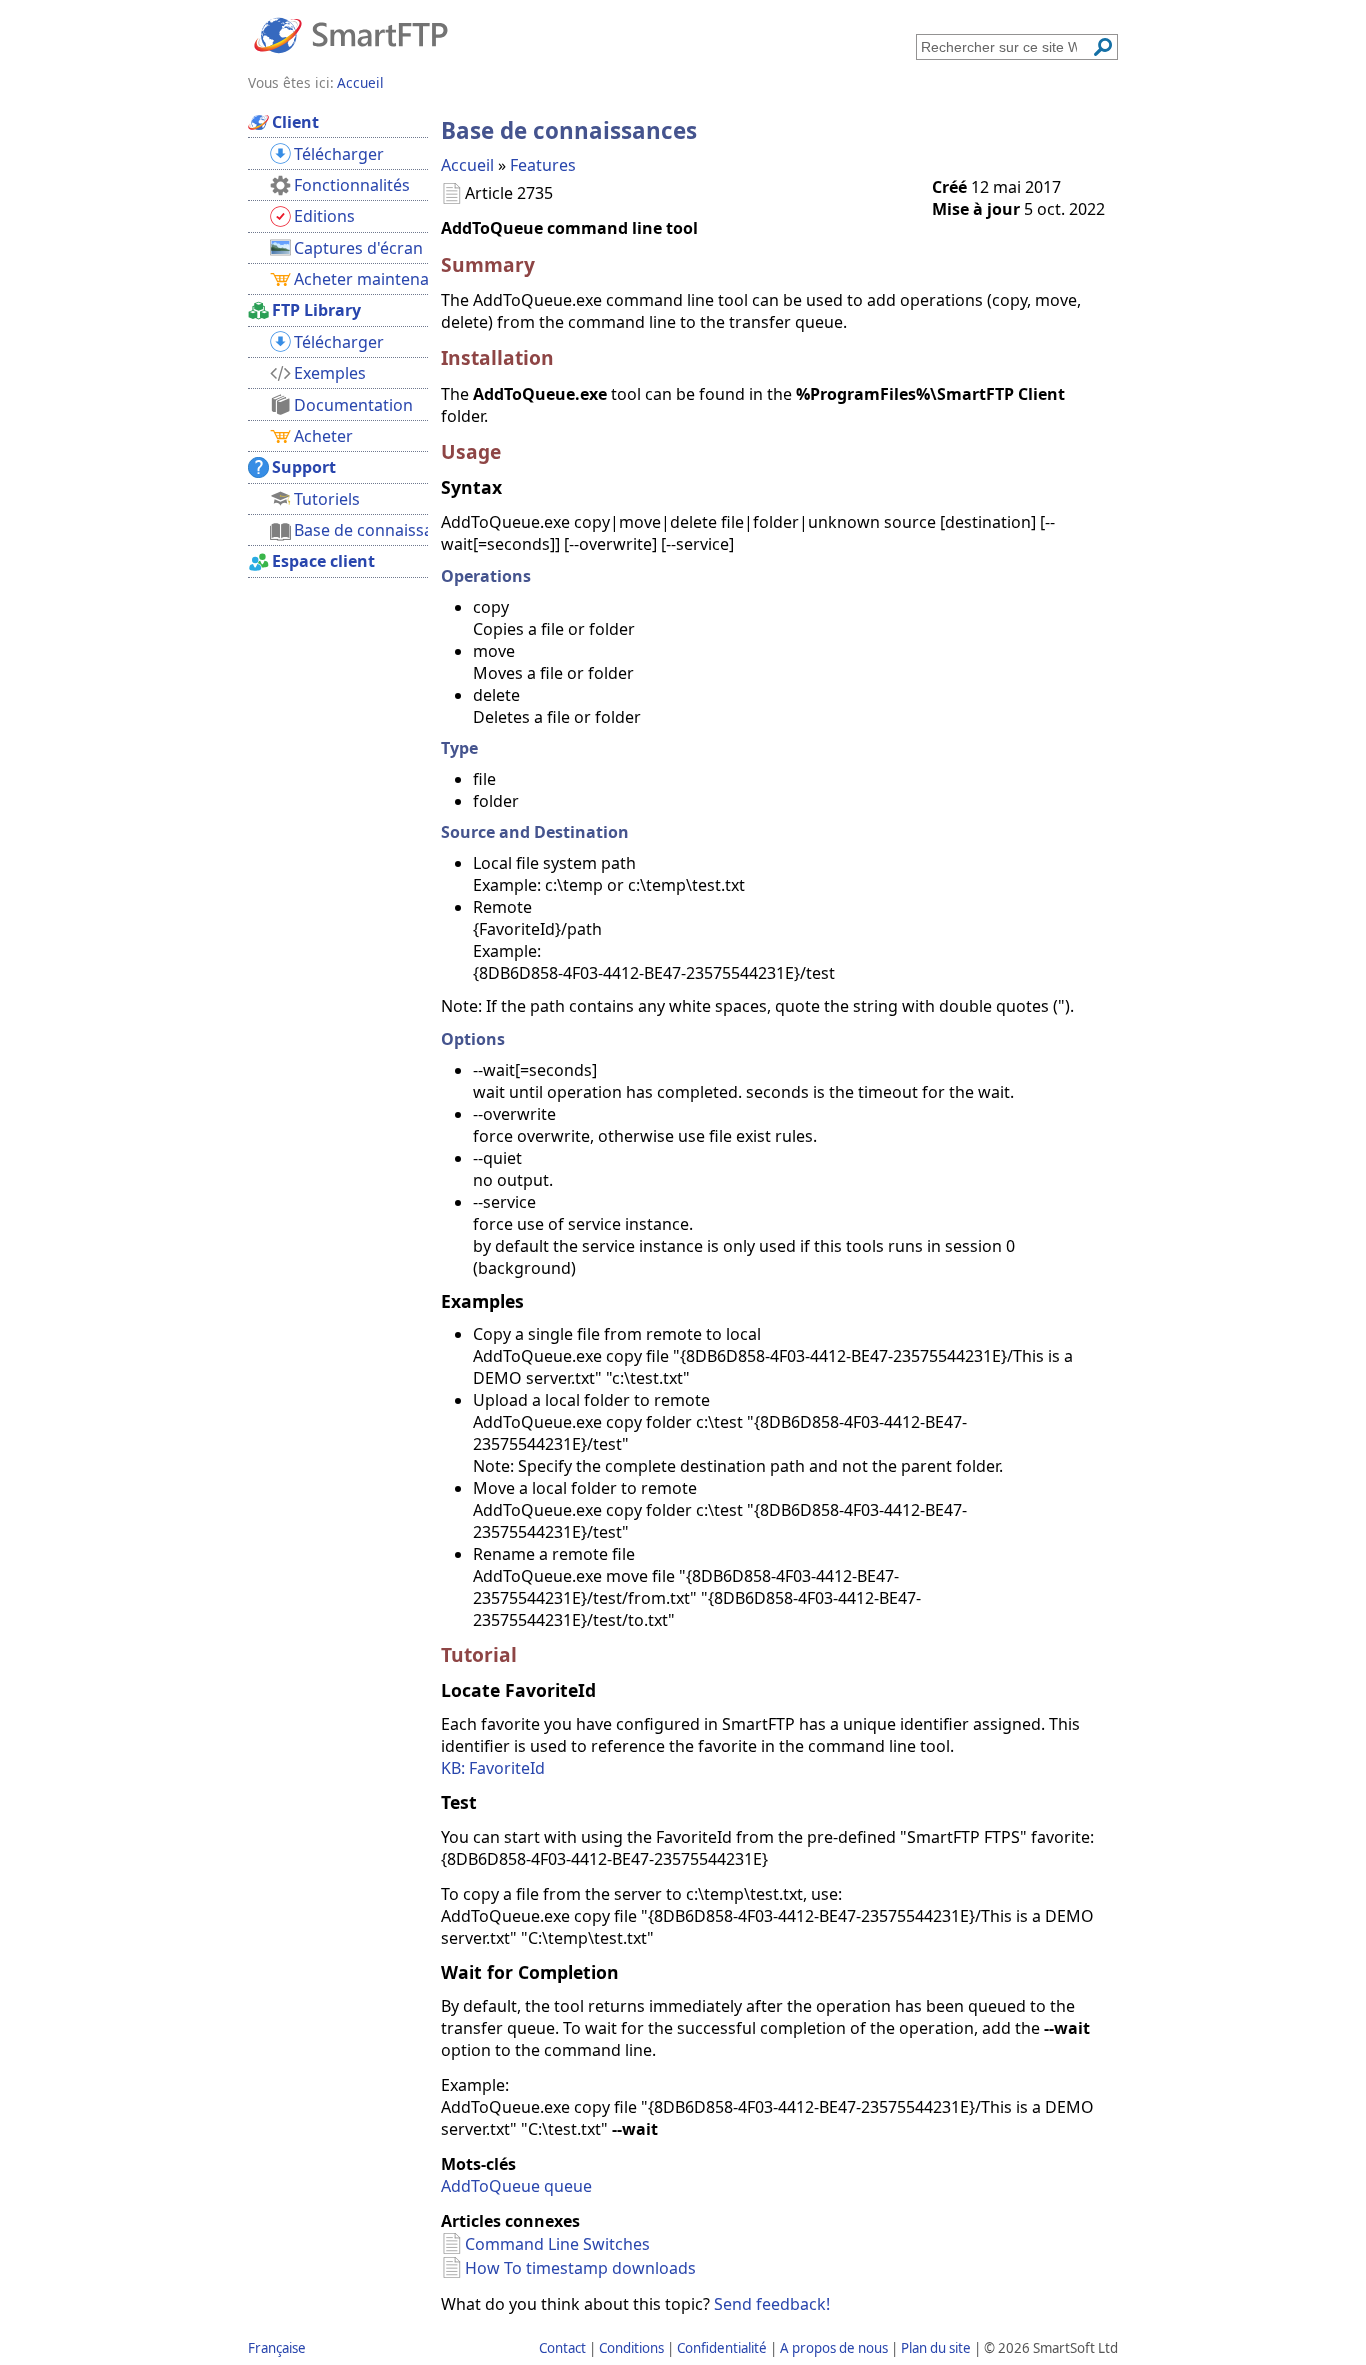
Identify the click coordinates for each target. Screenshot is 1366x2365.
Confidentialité (722, 2348)
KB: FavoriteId (493, 1768)
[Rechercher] (1103, 47)
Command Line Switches (557, 2244)
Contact (562, 2348)
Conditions (631, 2348)
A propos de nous (834, 2348)
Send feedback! (772, 2304)
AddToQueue (490, 2186)
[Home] (351, 34)
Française (277, 2348)
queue (568, 2186)
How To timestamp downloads (580, 2268)
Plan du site (936, 2348)
